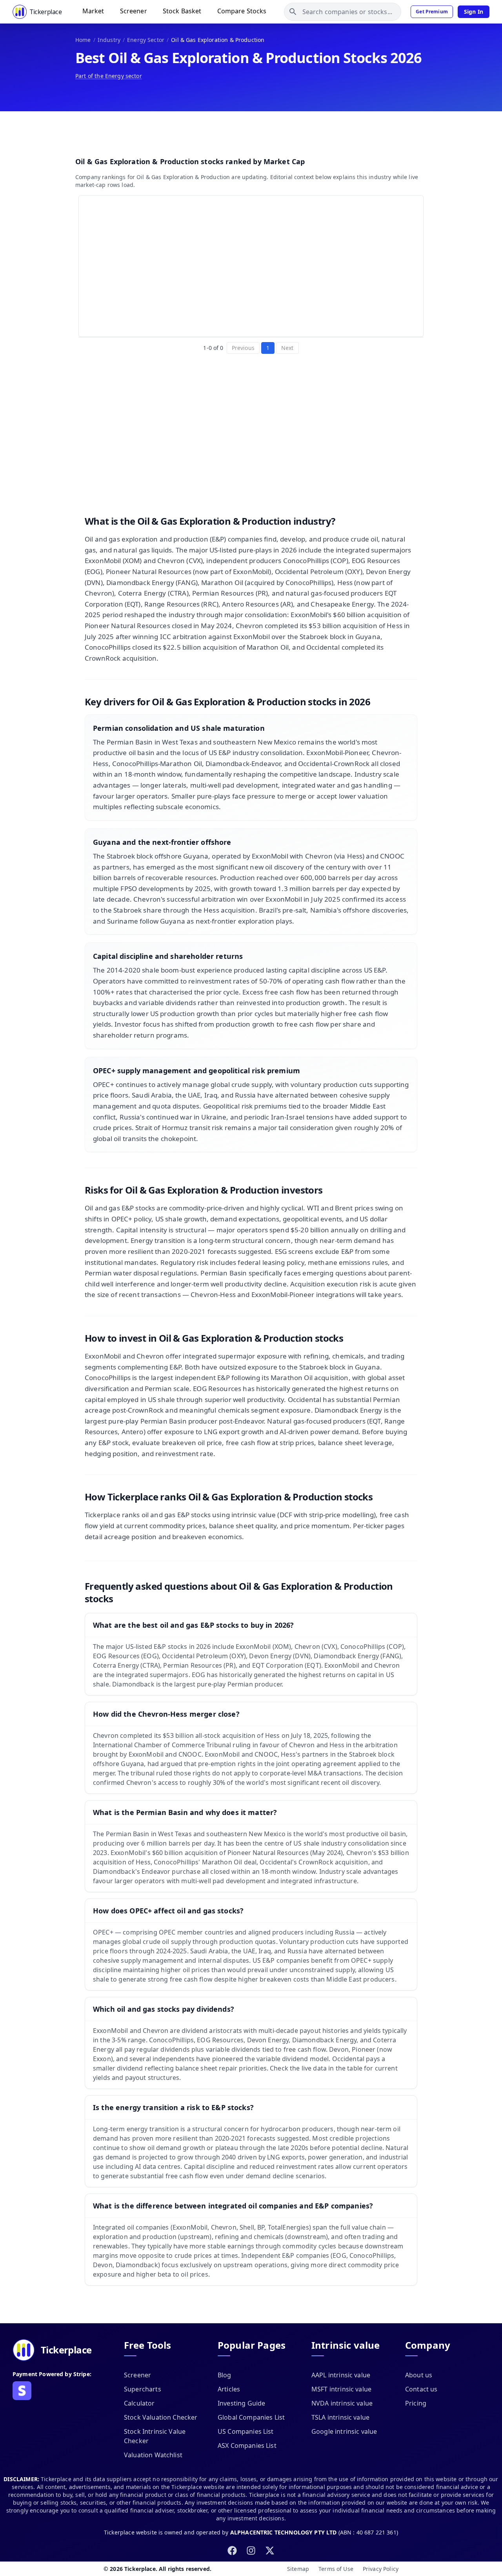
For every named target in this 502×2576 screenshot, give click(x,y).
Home (83, 40)
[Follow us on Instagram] (251, 2551)
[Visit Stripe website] (22, 2391)
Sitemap (298, 2569)
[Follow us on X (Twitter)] (270, 2551)
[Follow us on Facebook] (232, 2551)
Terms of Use (336, 2569)
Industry (109, 40)
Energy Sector (146, 40)
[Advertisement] (251, 132)
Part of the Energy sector (109, 76)
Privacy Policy (381, 2569)
